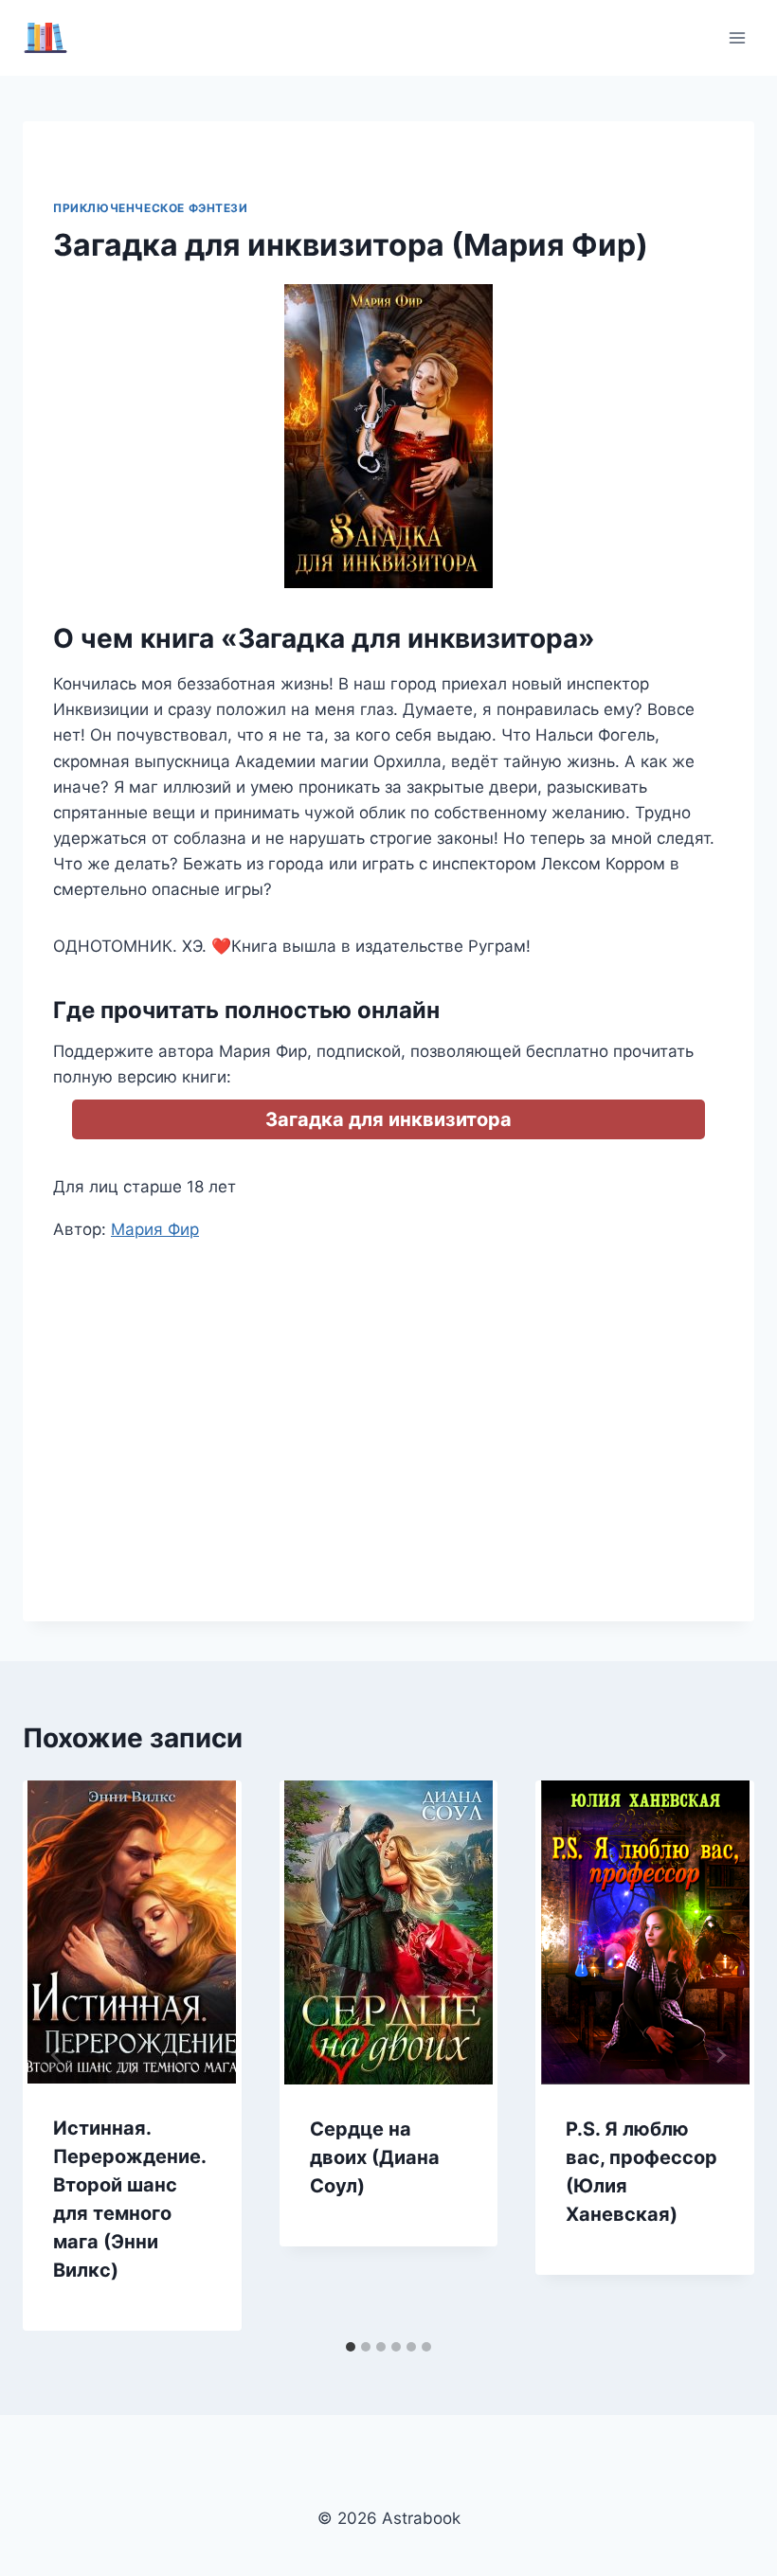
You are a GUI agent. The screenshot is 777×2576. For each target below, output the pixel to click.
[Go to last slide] (57, 2055)
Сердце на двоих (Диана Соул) (375, 2157)
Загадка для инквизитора (388, 1119)
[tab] (351, 2347)
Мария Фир (155, 1229)
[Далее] (720, 2055)
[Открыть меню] (737, 37)
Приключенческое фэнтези (151, 208)
